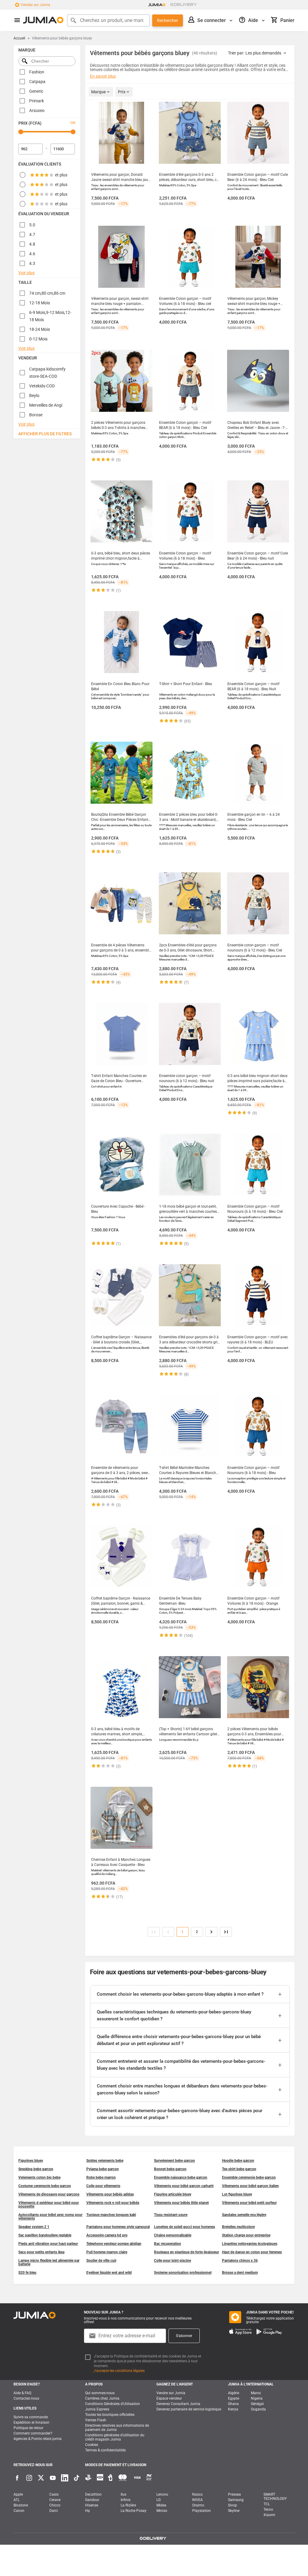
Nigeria (257, 2398)
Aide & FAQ (22, 2393)
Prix (122, 92)
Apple (18, 2494)
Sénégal (257, 2404)
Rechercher (168, 20)
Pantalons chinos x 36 (240, 2261)
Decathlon (93, 2494)
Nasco (197, 2494)
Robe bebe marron (101, 2177)
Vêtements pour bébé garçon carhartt (184, 2186)
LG (159, 2500)
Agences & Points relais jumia (38, 2439)
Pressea (234, 2494)
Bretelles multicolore (238, 2227)
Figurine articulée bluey (173, 2194)
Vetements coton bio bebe (39, 2177)
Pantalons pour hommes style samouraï (118, 2227)
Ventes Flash (96, 2420)
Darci (54, 2511)
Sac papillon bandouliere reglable (45, 2235)
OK (73, 123)
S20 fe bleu (27, 2273)
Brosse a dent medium (240, 2273)
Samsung (236, 2500)
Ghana (233, 2404)
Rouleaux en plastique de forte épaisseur (186, 2252)
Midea (161, 2505)
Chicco (55, 2505)
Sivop (233, 2505)
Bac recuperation (168, 2244)
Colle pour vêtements (103, 2186)
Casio (54, 2494)
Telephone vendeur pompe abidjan (114, 2244)
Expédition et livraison (31, 2422)
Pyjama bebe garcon (103, 2169)
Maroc (256, 2393)
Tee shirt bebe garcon (239, 2169)
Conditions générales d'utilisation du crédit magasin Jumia (115, 2437)
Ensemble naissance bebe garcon (181, 2177)
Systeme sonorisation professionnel (183, 2273)
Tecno (268, 2509)
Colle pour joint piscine (172, 2261)
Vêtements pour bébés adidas (110, 2194)
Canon (19, 2511)
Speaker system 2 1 (34, 2227)
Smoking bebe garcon (36, 2169)
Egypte (234, 2398)
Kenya (233, 2409)
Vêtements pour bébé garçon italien (250, 2186)
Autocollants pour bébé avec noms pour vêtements (50, 2217)
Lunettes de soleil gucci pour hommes (185, 2227)
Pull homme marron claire (107, 2252)
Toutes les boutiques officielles (110, 2415)
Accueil (19, 38)
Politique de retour (28, 2428)
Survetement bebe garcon (174, 2161)
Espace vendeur (169, 2398)
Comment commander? (33, 2433)
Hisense (92, 2505)
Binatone (21, 2505)
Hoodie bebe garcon (238, 2161)
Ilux (123, 2494)
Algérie (234, 2393)
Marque (99, 92)
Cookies (92, 2445)
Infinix (126, 2500)
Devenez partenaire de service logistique (189, 2409)
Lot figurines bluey (237, 2194)
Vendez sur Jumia (35, 5)
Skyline (234, 2511)
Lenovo (162, 2494)
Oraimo (198, 2505)
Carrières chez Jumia (102, 2398)
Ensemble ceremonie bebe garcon (249, 2177)
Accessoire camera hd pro (107, 2235)
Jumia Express (97, 2409)
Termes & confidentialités (105, 2450)
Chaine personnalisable (173, 2235)
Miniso (162, 2511)
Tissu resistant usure (171, 2215)
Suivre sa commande (31, 2417)
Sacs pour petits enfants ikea (41, 2252)
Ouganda (258, 2409)
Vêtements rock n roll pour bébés (113, 2203)
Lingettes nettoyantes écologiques (250, 2244)
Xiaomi (269, 2515)
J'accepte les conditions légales (119, 2371)
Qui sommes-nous (100, 2393)
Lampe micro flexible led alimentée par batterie (49, 2262)
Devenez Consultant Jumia (178, 2404)
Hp (88, 2511)
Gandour (92, 2500)
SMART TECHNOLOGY (275, 2497)
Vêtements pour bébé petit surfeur (249, 2203)
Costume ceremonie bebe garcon (45, 2186)
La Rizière (128, 2505)
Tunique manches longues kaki (111, 2215)
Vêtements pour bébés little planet (181, 2203)
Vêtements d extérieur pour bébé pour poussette (49, 2205)
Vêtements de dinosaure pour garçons (49, 2194)
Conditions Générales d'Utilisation (112, 2404)
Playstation (202, 2511)
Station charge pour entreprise (246, 2235)
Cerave (55, 2500)
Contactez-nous (26, 2398)
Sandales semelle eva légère (244, 2215)
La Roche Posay (134, 2511)
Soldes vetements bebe (105, 2161)
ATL (17, 2500)
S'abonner (184, 2336)
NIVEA (197, 2500)
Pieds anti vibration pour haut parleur (48, 2244)
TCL (267, 2504)
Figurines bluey (31, 2161)
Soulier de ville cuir (101, 2261)
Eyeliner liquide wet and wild (109, 2273)
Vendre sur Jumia (171, 2393)
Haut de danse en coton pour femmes (252, 2252)
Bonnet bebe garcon (170, 2169)
